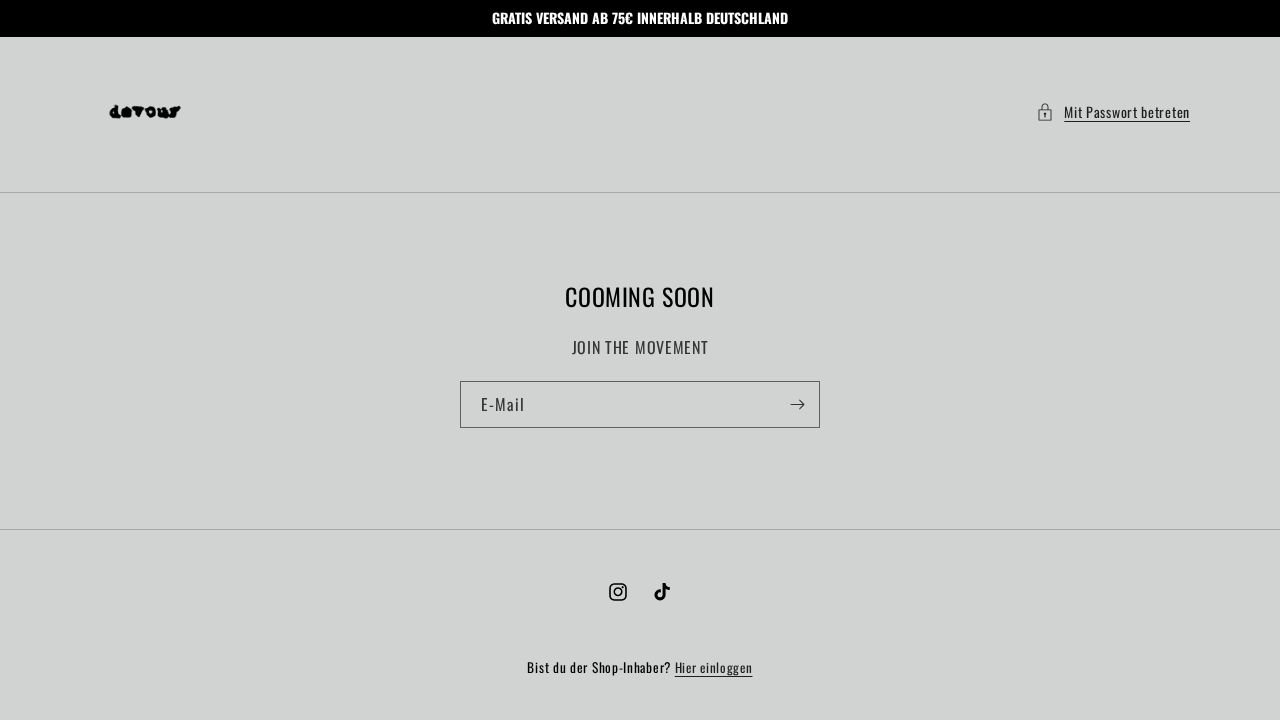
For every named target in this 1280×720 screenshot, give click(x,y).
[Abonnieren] (797, 404)
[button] (1113, 111)
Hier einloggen (714, 667)
